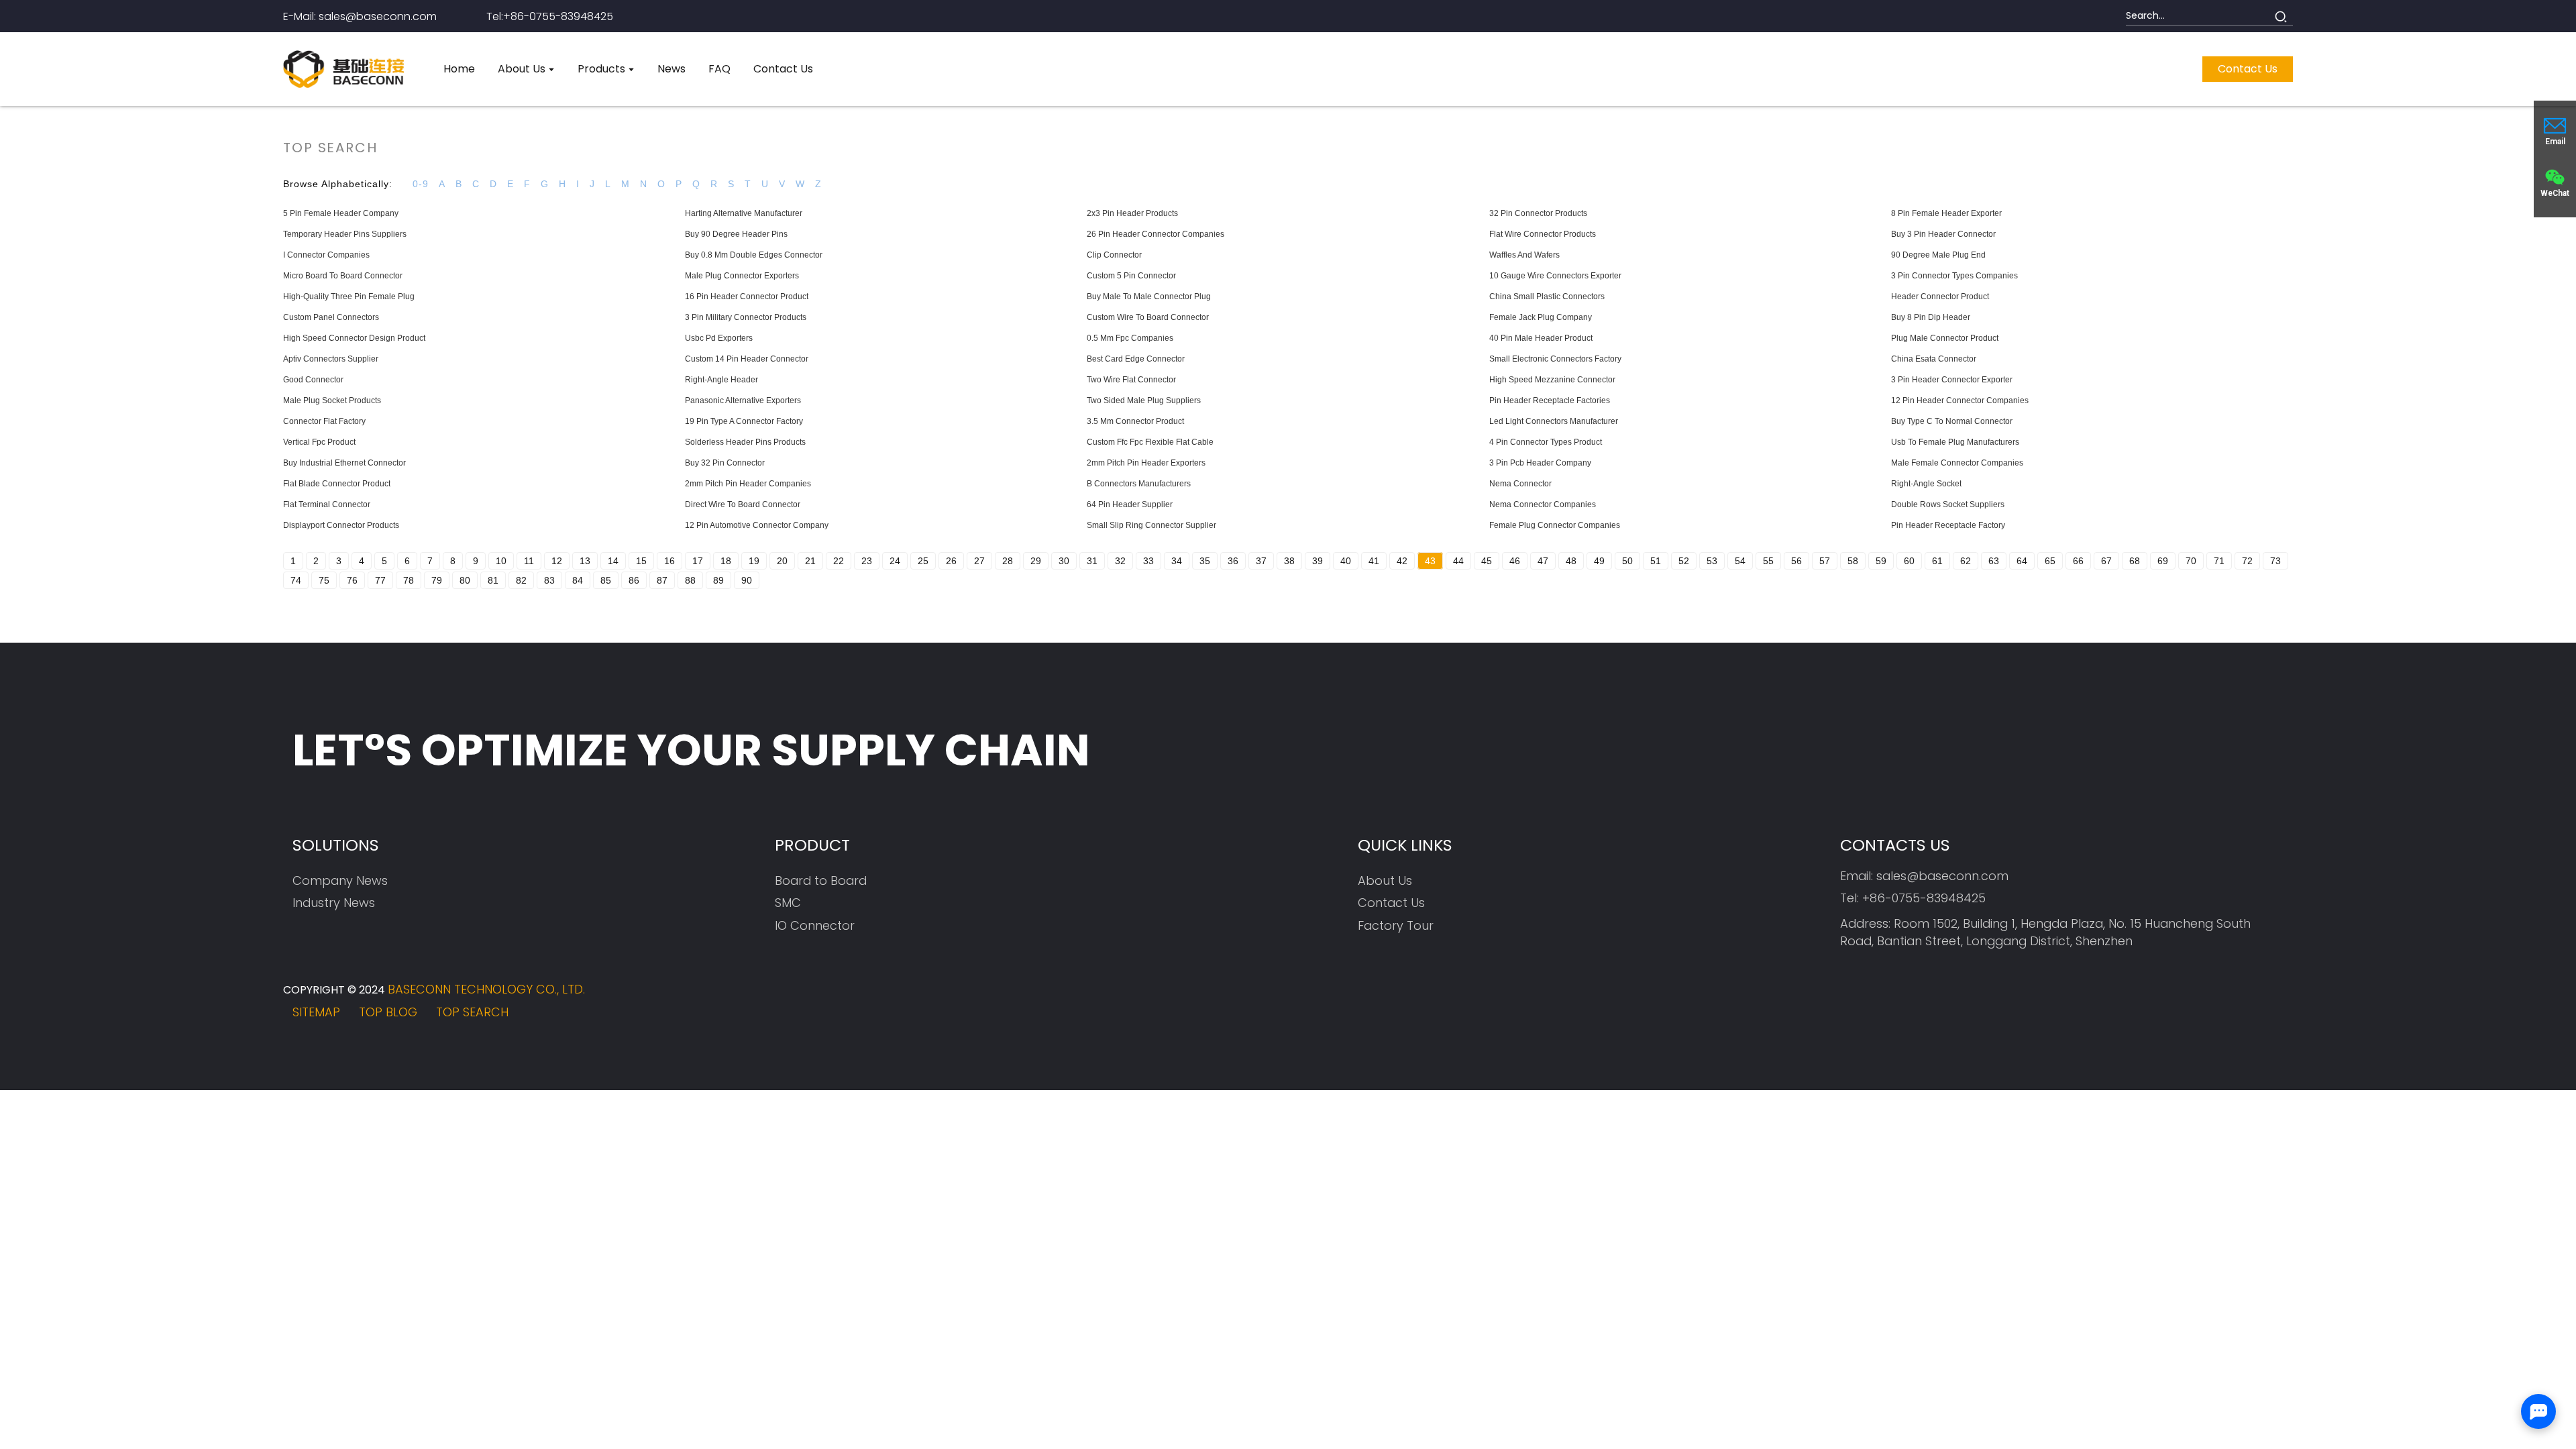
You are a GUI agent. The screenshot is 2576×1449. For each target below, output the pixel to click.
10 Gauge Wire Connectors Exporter (1555, 276)
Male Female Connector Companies (1957, 463)
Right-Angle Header (721, 380)
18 (726, 561)
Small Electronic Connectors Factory (1555, 359)
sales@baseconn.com (1942, 876)
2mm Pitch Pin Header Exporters (1146, 463)
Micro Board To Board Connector (343, 276)
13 (585, 561)
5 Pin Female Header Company (341, 213)
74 (296, 580)
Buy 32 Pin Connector (725, 463)
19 (754, 561)
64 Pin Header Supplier (1130, 504)
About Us (1385, 880)
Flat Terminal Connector (327, 504)
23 (867, 561)
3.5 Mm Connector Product (1135, 421)
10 (501, 561)
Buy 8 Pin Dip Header (1931, 317)
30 (1064, 561)
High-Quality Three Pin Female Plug (349, 297)
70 (2191, 561)
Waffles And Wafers (1524, 255)
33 (1148, 561)
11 (529, 561)
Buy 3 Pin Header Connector (1943, 234)
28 (1008, 561)
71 (2219, 561)
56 (1796, 561)
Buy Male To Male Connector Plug (1149, 297)
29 (1036, 561)
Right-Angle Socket (1926, 484)
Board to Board (821, 880)
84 (578, 580)
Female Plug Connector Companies (1555, 525)
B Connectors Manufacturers (1139, 484)
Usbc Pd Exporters (719, 338)
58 (1853, 561)
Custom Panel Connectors (331, 317)
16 (669, 561)
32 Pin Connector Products (1538, 213)
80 (465, 580)
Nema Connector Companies (1543, 504)
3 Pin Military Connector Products (746, 317)
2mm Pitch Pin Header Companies (748, 484)
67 (2106, 561)
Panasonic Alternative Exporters (743, 400)
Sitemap (316, 1012)
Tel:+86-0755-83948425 (550, 16)
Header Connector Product (1940, 297)
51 (1656, 561)
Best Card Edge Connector (1136, 359)
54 (1740, 561)
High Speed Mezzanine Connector (1552, 380)
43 (1430, 561)
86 (634, 580)
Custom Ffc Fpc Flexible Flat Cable (1150, 442)
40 (1346, 561)
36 (1233, 561)
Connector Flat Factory (324, 421)
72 (2247, 561)
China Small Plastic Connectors (1547, 297)
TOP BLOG (388, 1012)
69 (2163, 561)
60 (1909, 561)
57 (1825, 561)
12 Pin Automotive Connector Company (757, 525)
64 (2022, 561)
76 (352, 580)
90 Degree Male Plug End (1938, 255)
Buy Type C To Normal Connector (1952, 421)
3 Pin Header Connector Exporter (1952, 380)
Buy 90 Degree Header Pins (736, 234)
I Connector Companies (326, 255)
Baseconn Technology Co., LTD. (486, 989)
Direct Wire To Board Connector (743, 504)
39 (1318, 561)
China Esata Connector (1934, 359)
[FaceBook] (2166, 1004)
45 (1487, 561)
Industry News (334, 903)
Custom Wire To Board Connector (1148, 317)
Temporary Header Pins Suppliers (345, 234)
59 (1881, 561)
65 (2050, 561)
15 (641, 561)
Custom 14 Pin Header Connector (747, 359)
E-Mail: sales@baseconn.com (360, 16)
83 (549, 580)
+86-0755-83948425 (1924, 898)
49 (1599, 561)
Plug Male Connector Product (1945, 338)
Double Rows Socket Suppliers (1948, 504)
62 (1966, 561)
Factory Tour (1396, 925)
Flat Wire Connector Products (1543, 234)
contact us (2248, 69)
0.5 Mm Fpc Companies (1130, 338)
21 (810, 561)
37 (1261, 561)
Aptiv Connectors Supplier (331, 359)
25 (923, 561)
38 (1289, 561)
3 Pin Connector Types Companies (1954, 276)
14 (613, 561)
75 (324, 580)
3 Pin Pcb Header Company (1540, 463)
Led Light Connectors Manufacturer (1554, 421)
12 (557, 561)
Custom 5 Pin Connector (1131, 276)
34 (1177, 561)
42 (1402, 561)
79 (437, 580)
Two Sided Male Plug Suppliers (1144, 400)
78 (409, 580)
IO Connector (815, 925)
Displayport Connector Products (341, 525)
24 (895, 561)
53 (1712, 561)
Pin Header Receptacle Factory (1948, 525)
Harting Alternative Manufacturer (744, 213)
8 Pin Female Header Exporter (1946, 213)
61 (1937, 561)
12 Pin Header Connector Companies (1960, 400)
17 (698, 561)
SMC (788, 903)
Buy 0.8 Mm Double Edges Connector (754, 255)
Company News (340, 880)
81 (493, 580)
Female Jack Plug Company (1541, 317)
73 (2275, 561)
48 (1571, 561)
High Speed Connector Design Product (354, 338)
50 (1627, 561)
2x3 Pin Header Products (1132, 213)
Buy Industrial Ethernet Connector (344, 463)
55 (1768, 561)
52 (1684, 561)
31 (1092, 561)
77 (380, 580)
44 (1458, 561)
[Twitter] (2203, 1004)
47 (1543, 561)
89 (718, 580)
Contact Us (1391, 903)
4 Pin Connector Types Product (1546, 442)
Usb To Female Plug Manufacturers (1955, 442)
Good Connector (313, 380)
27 (979, 561)
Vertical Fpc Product (319, 442)
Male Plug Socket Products (332, 400)
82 (521, 580)
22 (839, 561)
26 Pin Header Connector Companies (1156, 234)
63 (1994, 561)
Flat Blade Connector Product (337, 484)
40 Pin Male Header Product (1541, 338)
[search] (2281, 16)
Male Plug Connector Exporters (742, 276)
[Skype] (2240, 1004)
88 (690, 580)
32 (1120, 561)
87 (662, 580)
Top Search (472, 1012)
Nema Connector (1520, 484)
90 (747, 580)
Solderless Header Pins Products (745, 442)
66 (2078, 561)
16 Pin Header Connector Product (747, 297)
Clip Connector (1114, 255)
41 (1374, 561)
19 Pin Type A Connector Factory (744, 421)
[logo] (343, 69)
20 (782, 561)
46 (1515, 561)
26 (951, 561)
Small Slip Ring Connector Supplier (1151, 525)
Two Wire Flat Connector (1131, 380)
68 (2135, 561)
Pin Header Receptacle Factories (1550, 400)
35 (1205, 561)
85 (606, 580)
